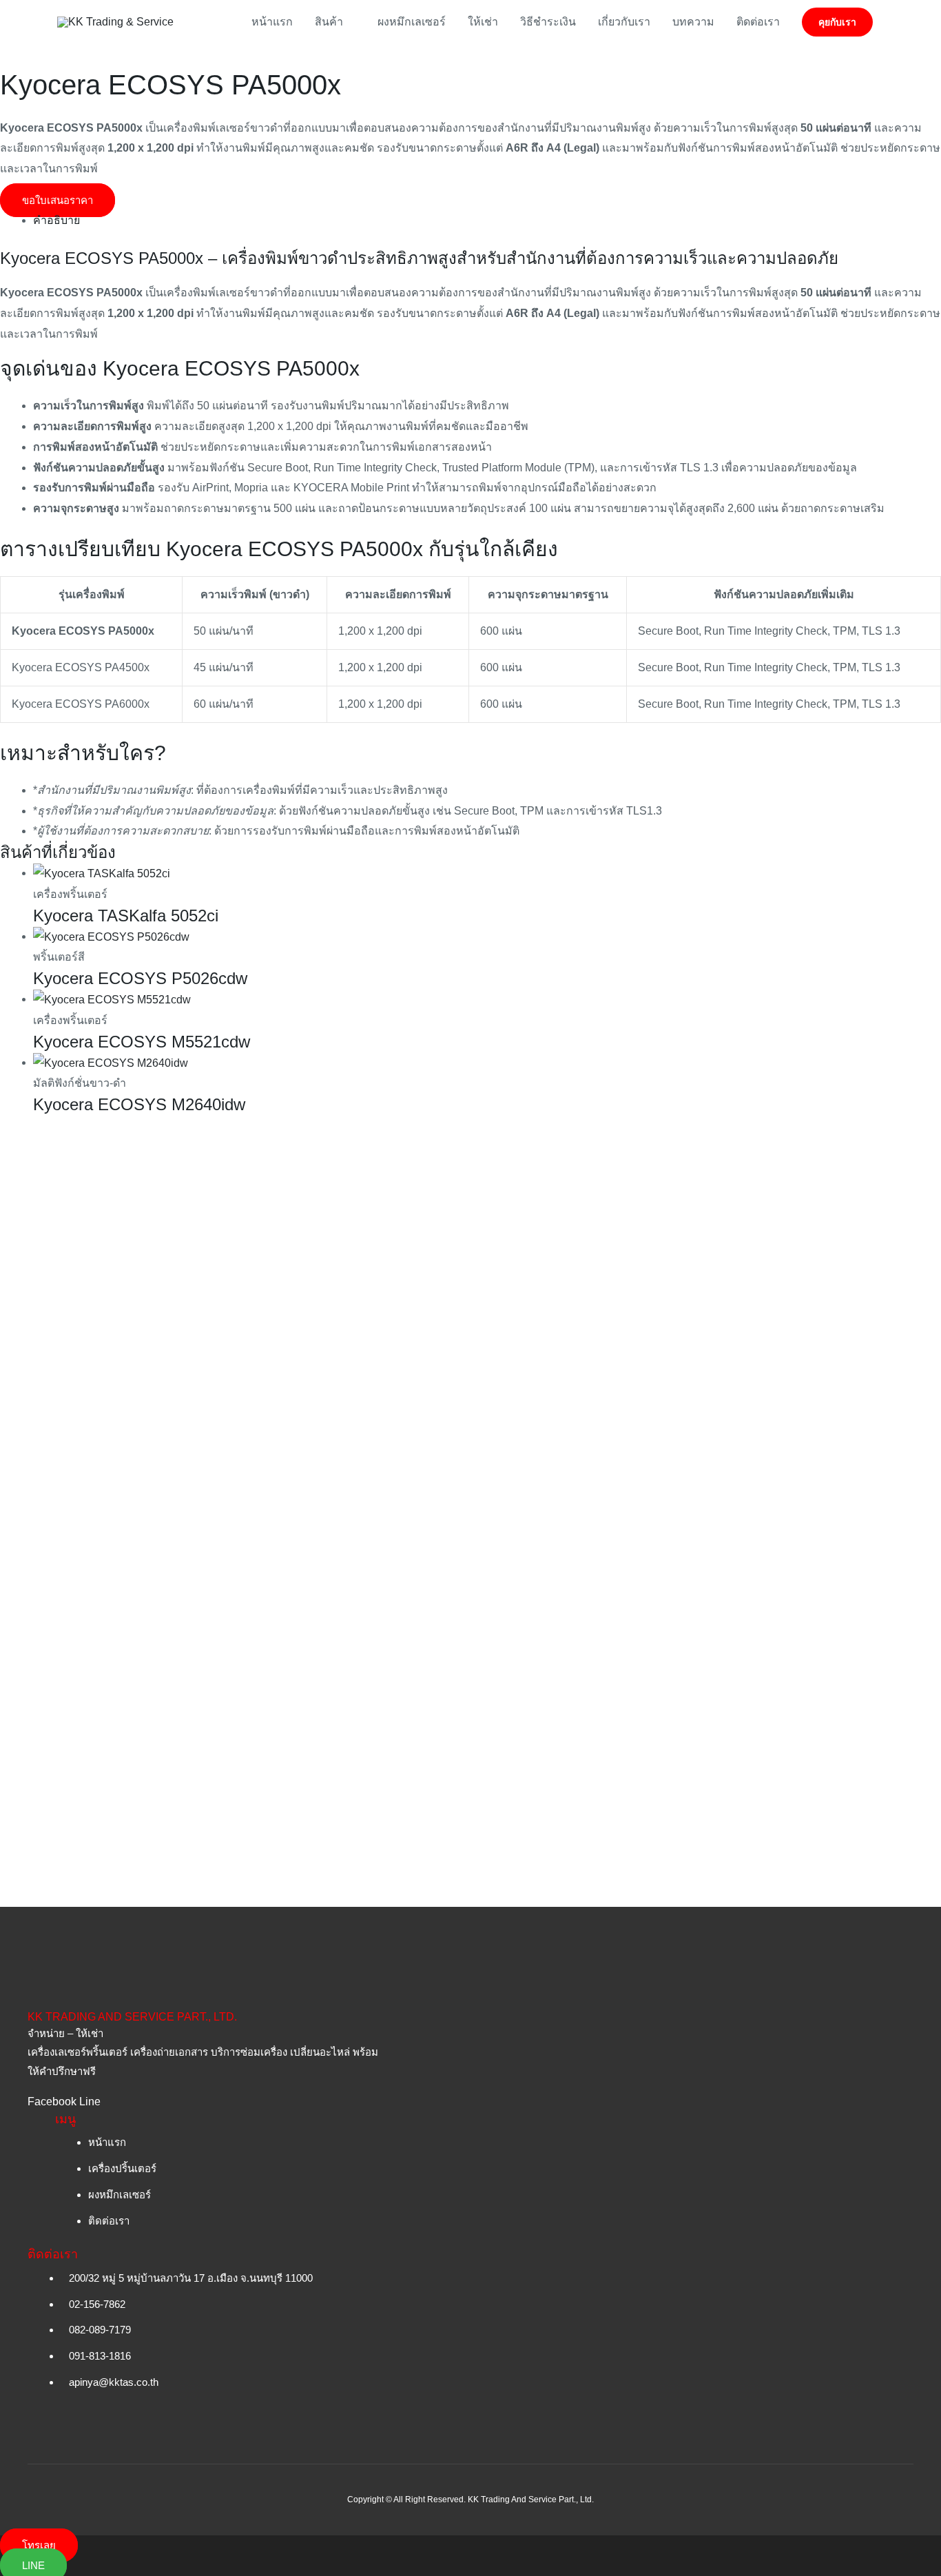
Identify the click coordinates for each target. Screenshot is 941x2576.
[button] (837, 22)
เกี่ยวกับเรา (624, 22)
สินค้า (329, 22)
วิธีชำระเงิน (548, 22)
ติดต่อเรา (758, 22)
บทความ (693, 22)
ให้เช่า (483, 22)
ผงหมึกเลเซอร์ (412, 22)
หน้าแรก (272, 22)
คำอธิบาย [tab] (56, 220)
